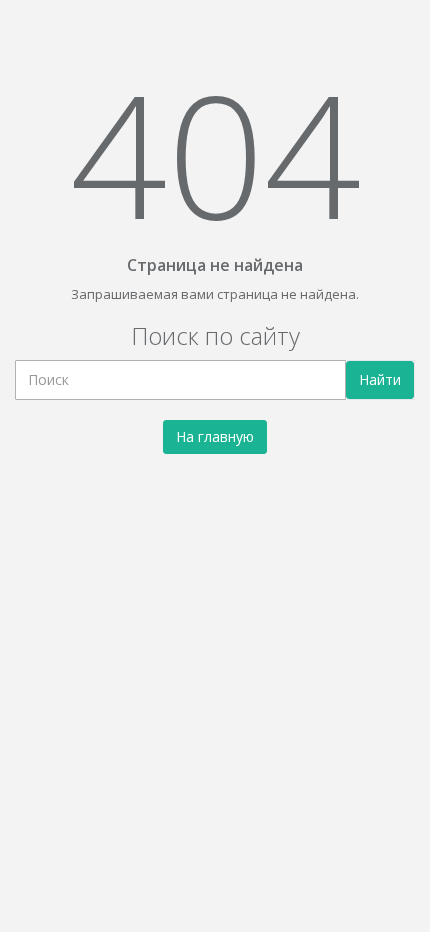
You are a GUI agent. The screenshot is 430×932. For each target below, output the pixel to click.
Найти (380, 379)
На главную (215, 436)
